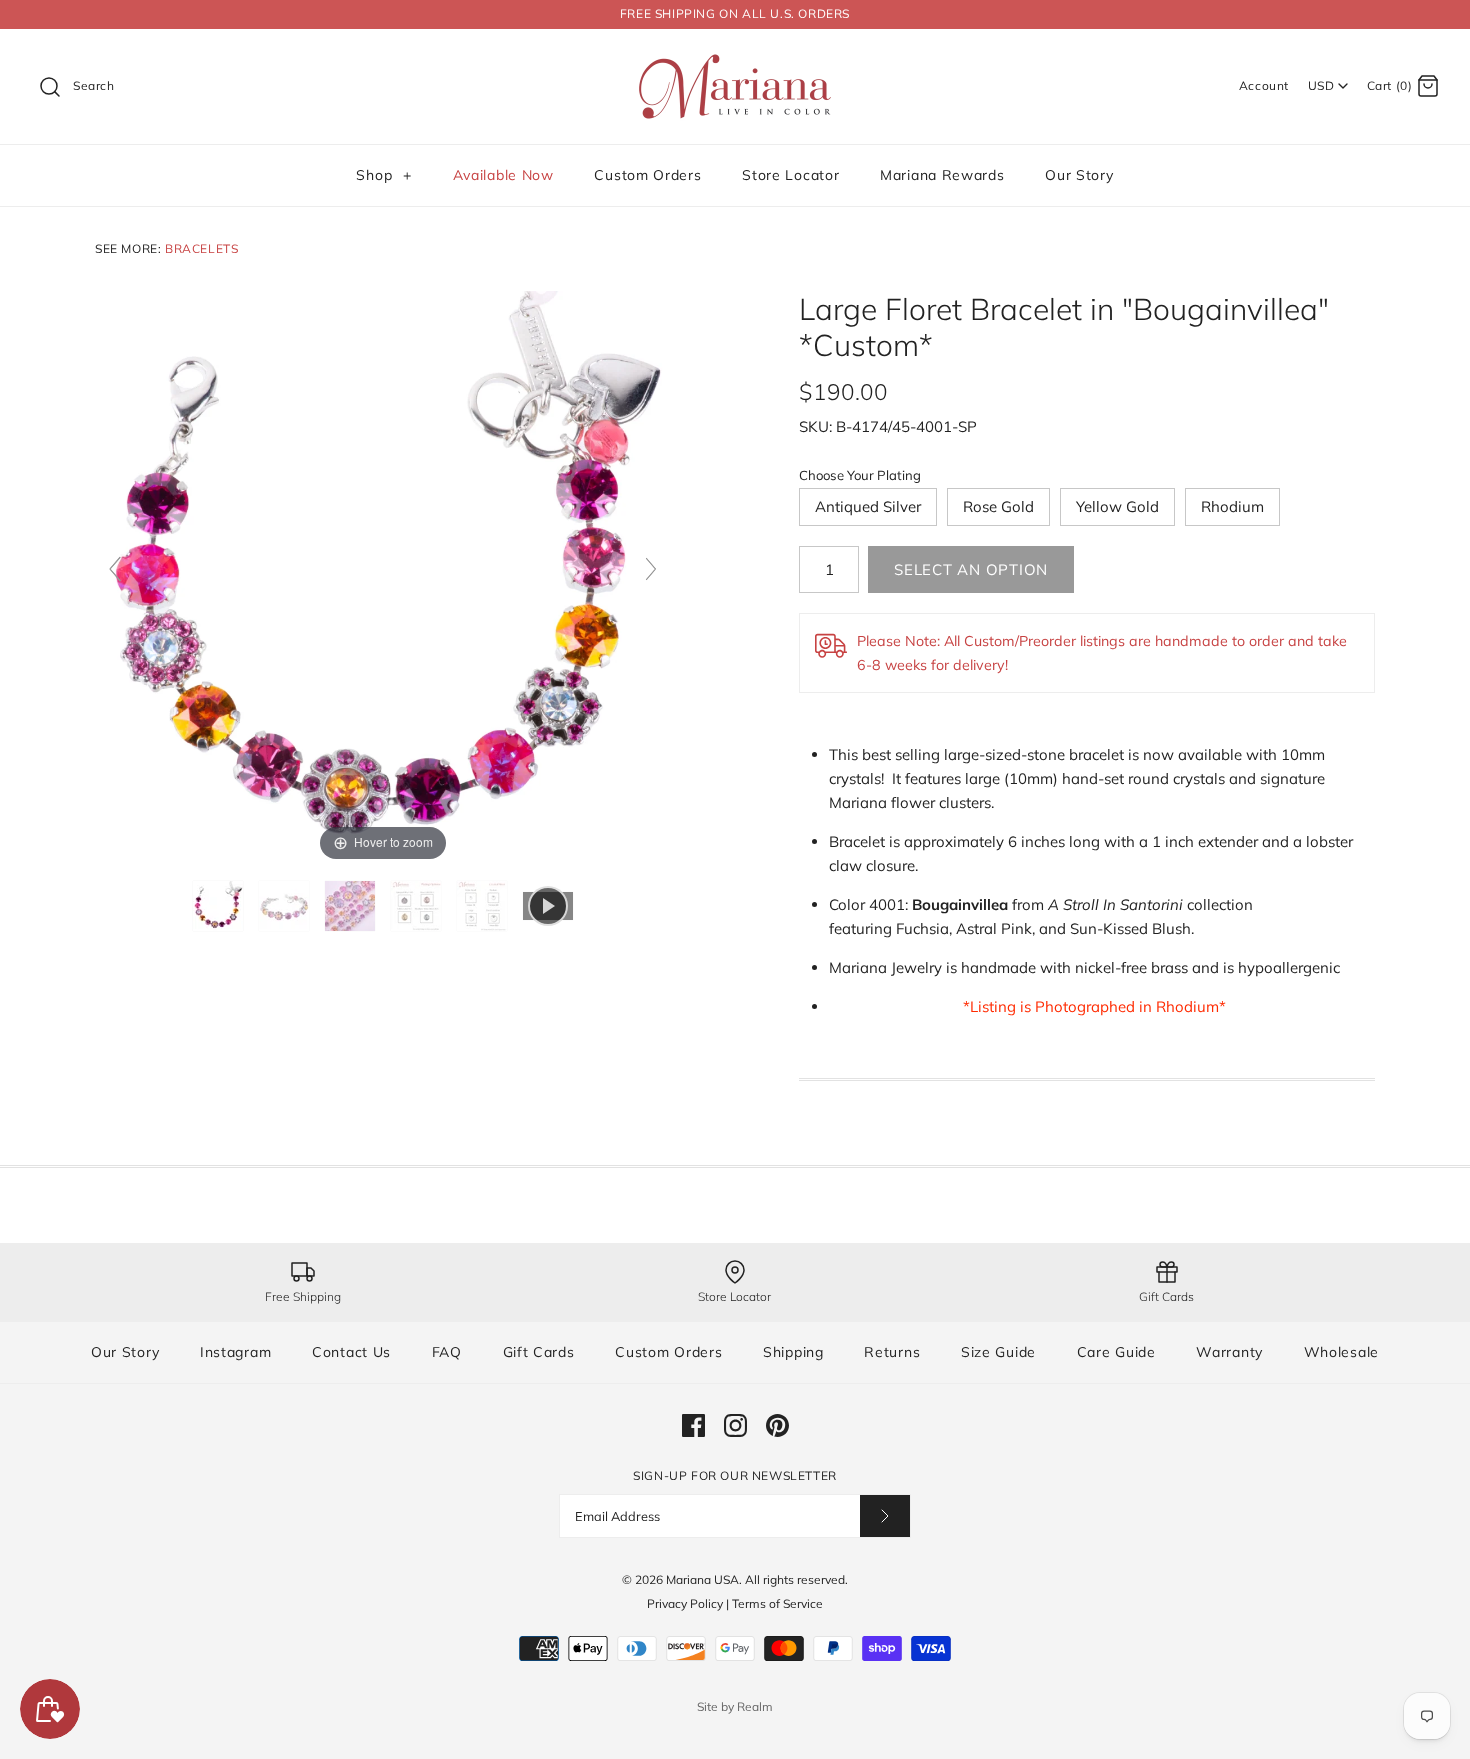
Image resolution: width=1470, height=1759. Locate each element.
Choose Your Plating (860, 475)
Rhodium (1232, 506)
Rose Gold (998, 506)
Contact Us (351, 1352)
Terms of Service (777, 1603)
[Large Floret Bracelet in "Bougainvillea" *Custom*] (220, 906)
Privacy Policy (685, 1603)
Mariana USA (702, 1579)
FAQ (447, 1352)
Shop (383, 175)
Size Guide (998, 1352)
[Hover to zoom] (383, 577)
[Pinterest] (777, 1425)
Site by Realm (735, 1706)
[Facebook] (693, 1425)
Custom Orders (647, 175)
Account (1264, 85)
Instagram (235, 1352)
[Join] (885, 1515)
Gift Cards (539, 1352)
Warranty (1229, 1352)
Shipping (793, 1352)
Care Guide (1116, 1352)
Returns (892, 1352)
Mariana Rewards (942, 175)
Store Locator (790, 175)
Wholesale (1341, 1352)
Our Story (1079, 175)
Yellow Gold (1117, 506)
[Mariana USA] (735, 60)
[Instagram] (735, 1425)
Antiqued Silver (868, 506)
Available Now (503, 175)
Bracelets (201, 248)
